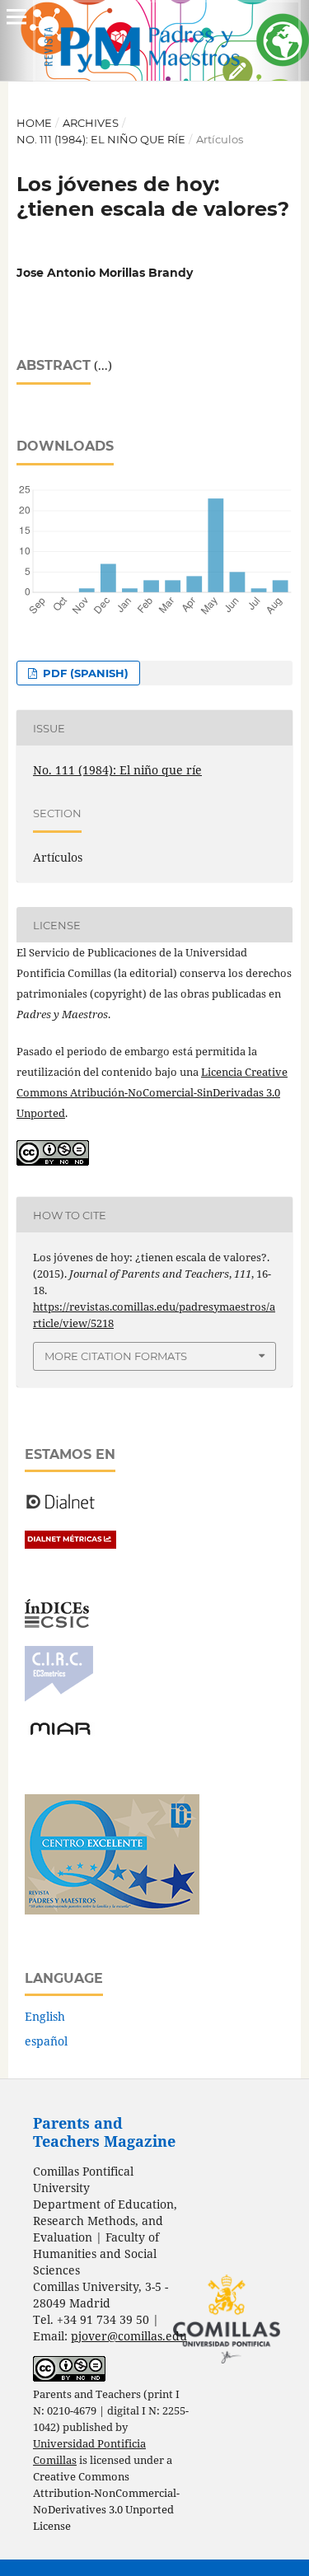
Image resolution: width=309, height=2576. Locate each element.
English (45, 2016)
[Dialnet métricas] (70, 1544)
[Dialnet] (61, 1508)
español (46, 2041)
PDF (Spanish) (84, 673)
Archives (91, 123)
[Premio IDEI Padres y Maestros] (112, 1910)
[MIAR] (60, 1734)
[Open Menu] (16, 16)
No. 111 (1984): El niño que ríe (101, 139)
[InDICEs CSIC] (57, 1623)
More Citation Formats (116, 1356)
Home (34, 123)
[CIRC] (59, 1697)
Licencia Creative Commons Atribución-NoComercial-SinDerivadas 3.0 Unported (152, 1092)
